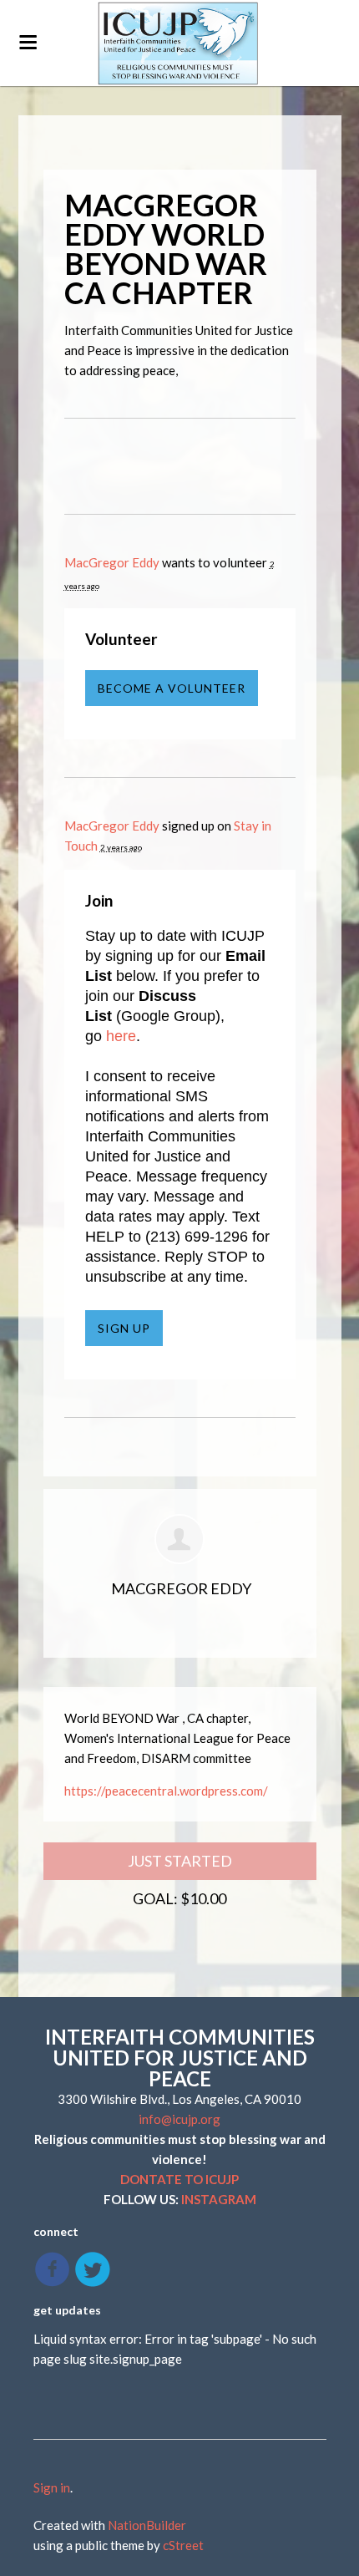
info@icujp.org (179, 2119)
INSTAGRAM (219, 2199)
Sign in (52, 2487)
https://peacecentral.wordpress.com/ (166, 1791)
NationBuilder (147, 2525)
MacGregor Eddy (112, 562)
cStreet (183, 2545)
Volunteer (121, 639)
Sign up (124, 1328)
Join (99, 900)
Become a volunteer (172, 688)
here (121, 1036)
